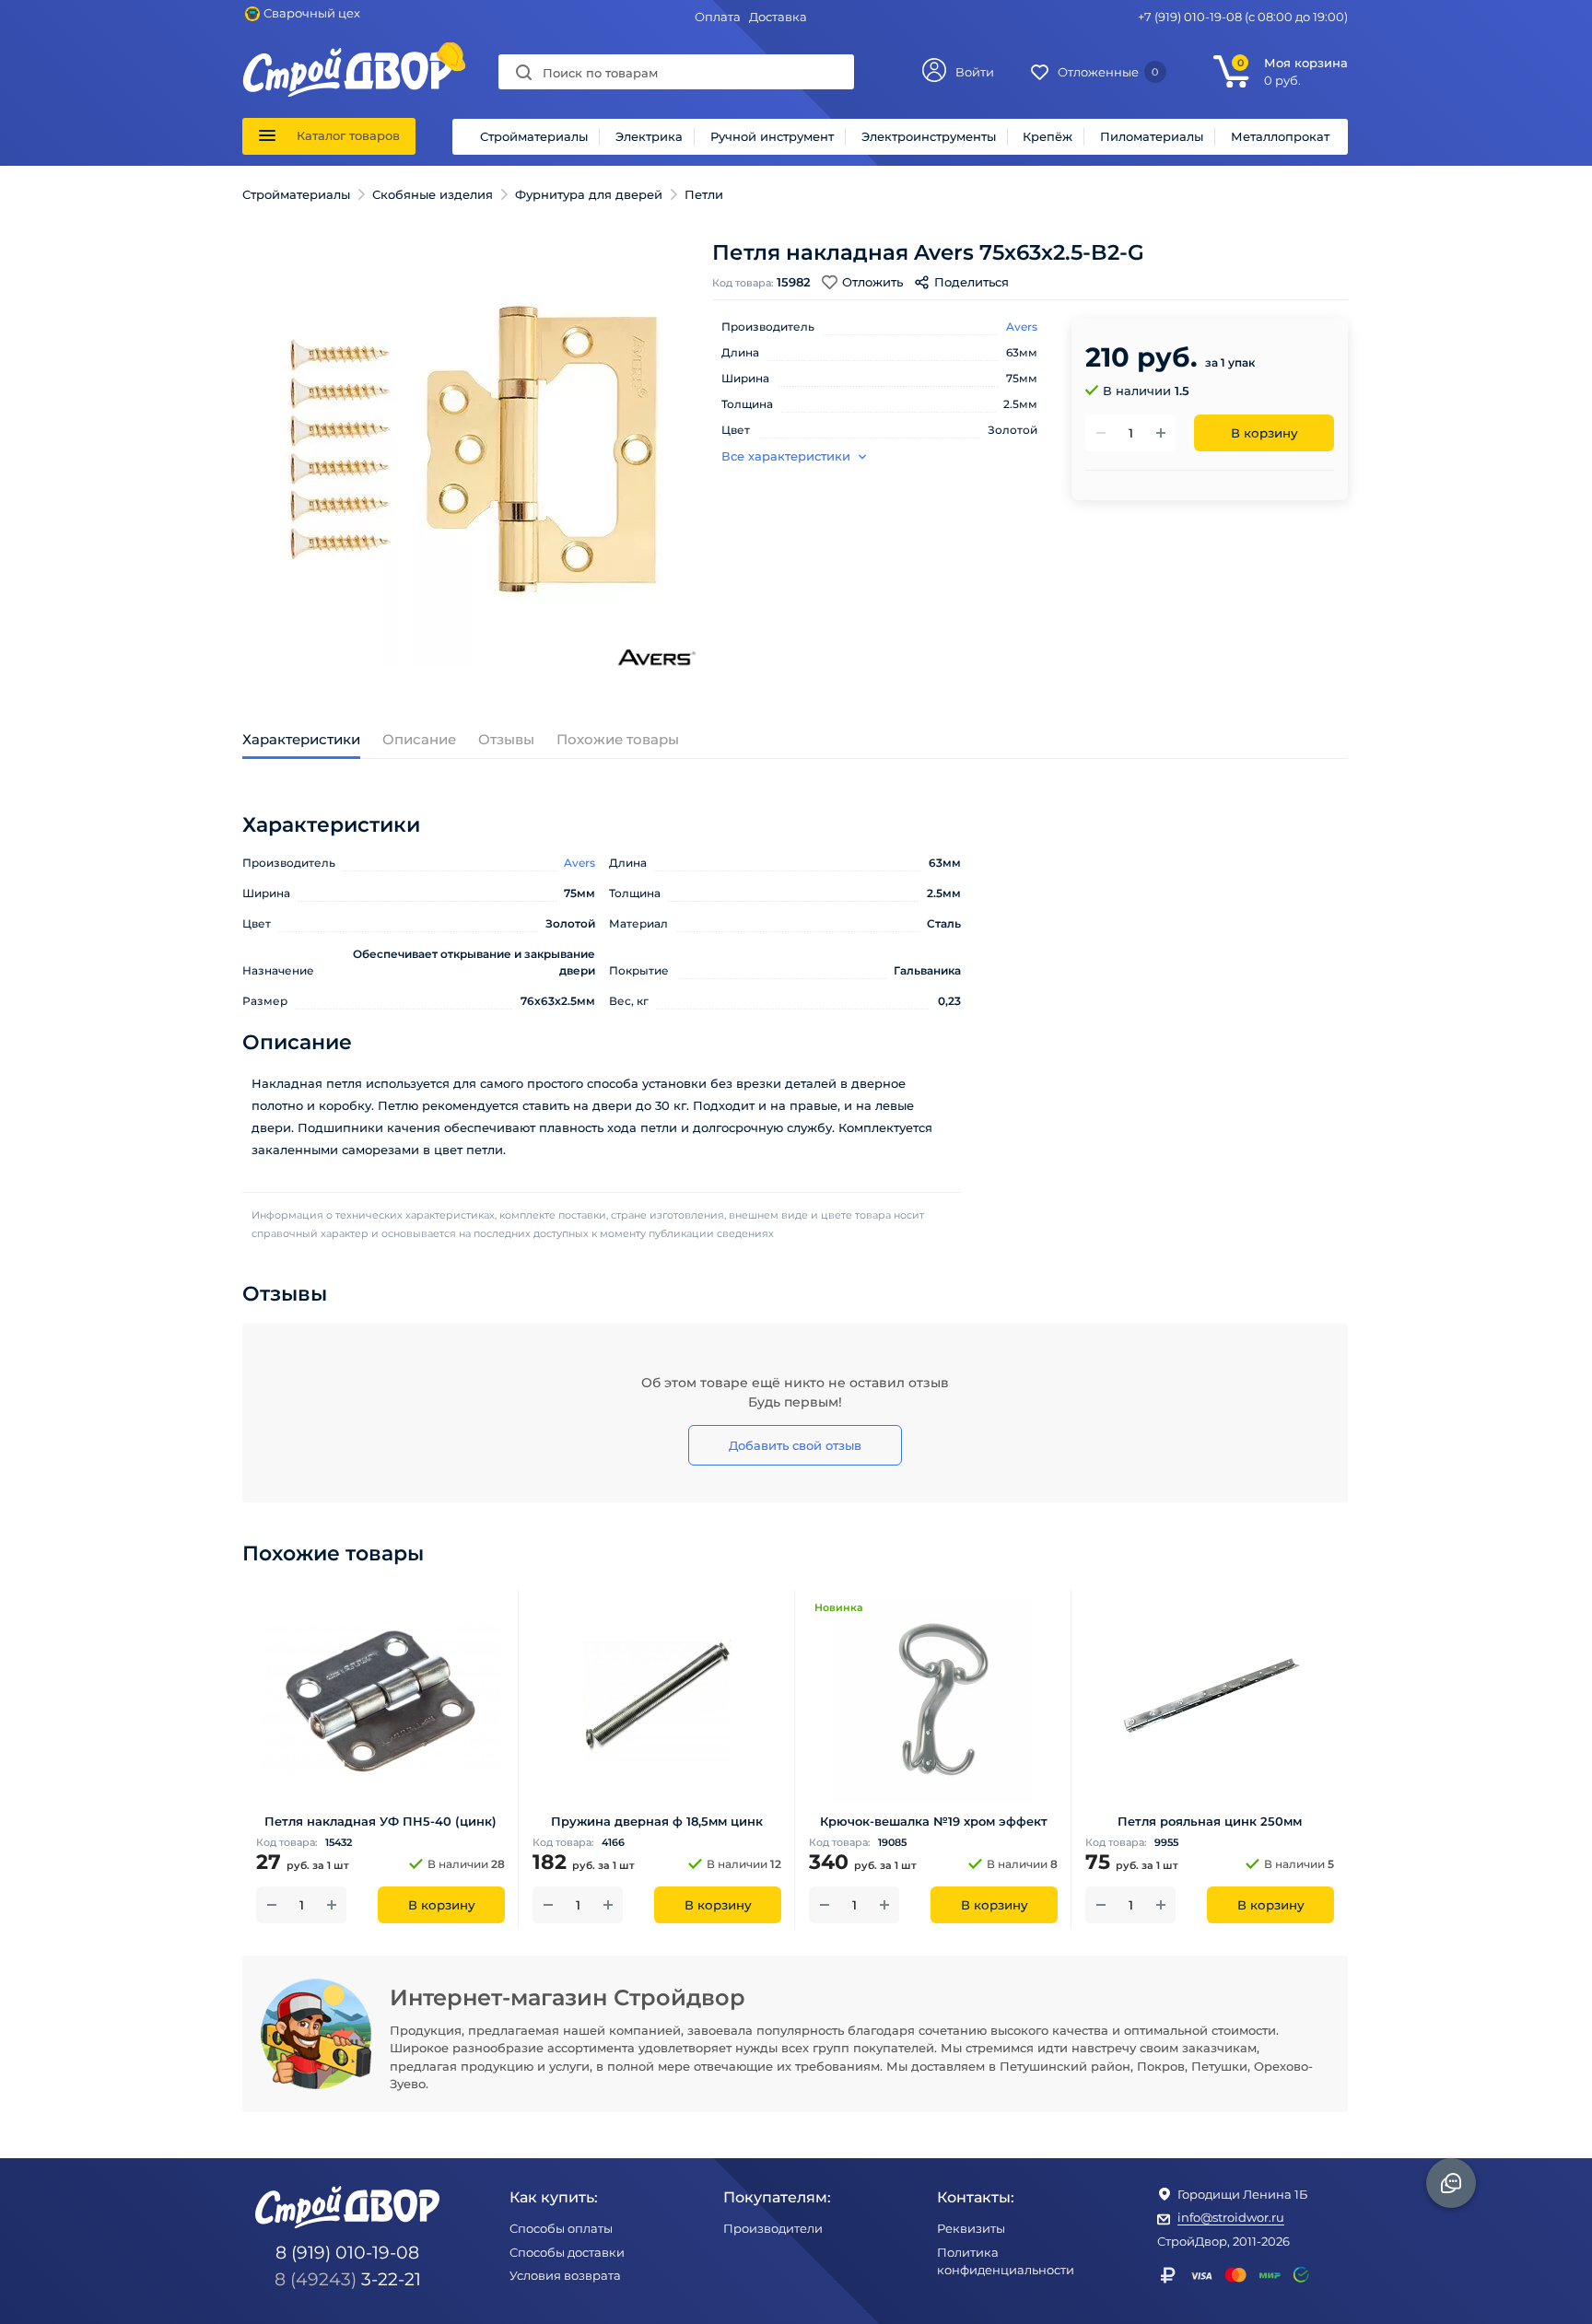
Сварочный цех (312, 13)
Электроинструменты (929, 136)
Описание (419, 739)
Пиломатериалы (1152, 136)
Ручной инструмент (772, 136)
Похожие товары (618, 739)
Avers (1022, 327)
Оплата (718, 17)
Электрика (649, 136)
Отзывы (506, 739)
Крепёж (1048, 136)
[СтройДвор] (348, 56)
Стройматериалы (534, 136)
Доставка (778, 17)
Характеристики (301, 739)
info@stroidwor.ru (1231, 2217)
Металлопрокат (1280, 136)
